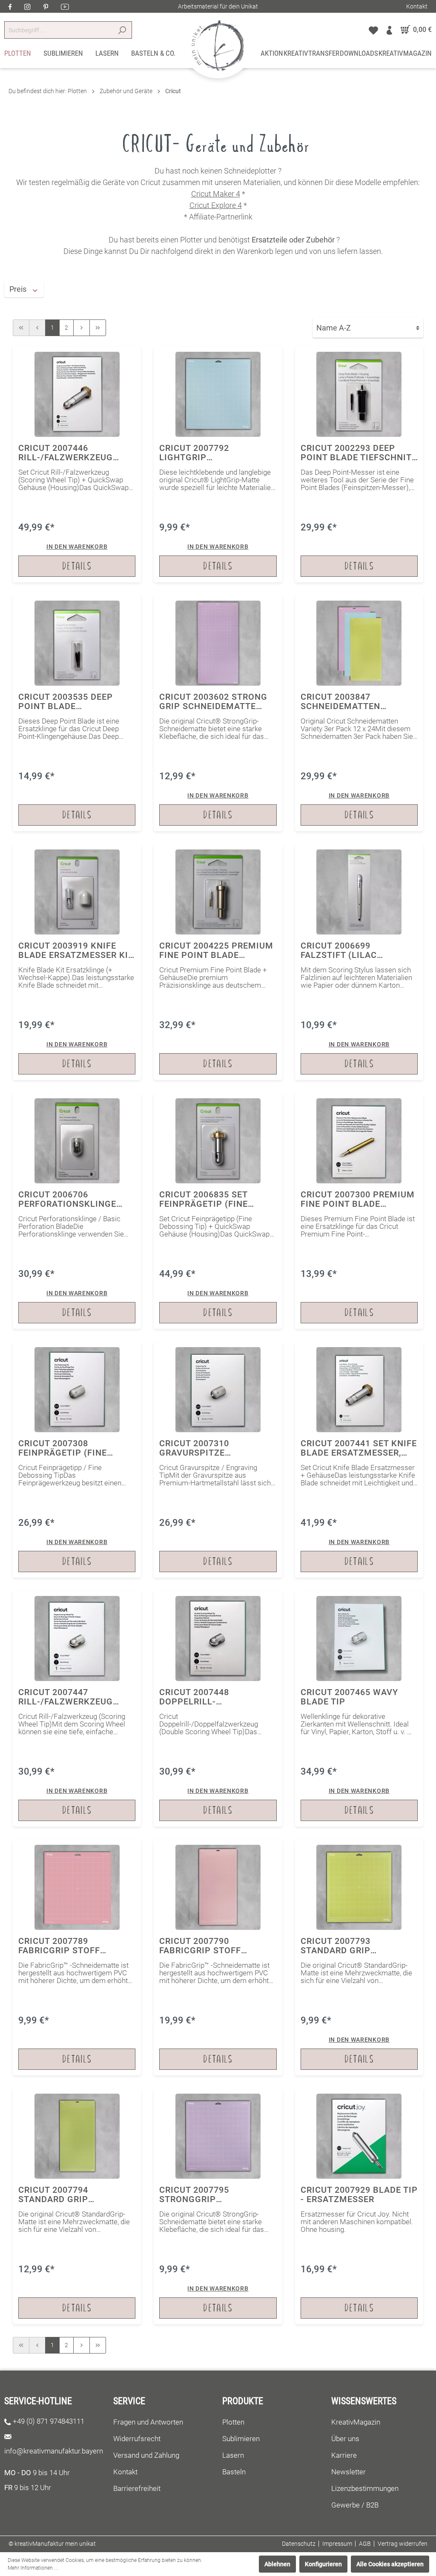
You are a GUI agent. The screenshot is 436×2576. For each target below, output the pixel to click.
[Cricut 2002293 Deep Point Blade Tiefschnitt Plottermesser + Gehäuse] (359, 464)
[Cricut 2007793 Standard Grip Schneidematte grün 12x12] (359, 1957)
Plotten (233, 2422)
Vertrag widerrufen (403, 2544)
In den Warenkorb (77, 547)
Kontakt (417, 6)
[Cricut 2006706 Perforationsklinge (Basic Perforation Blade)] (77, 1211)
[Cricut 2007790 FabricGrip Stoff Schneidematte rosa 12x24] (218, 1957)
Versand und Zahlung (146, 2455)
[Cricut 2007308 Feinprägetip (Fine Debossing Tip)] (77, 1460)
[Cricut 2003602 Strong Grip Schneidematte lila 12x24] (218, 713)
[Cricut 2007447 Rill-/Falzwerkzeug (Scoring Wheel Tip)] (77, 1708)
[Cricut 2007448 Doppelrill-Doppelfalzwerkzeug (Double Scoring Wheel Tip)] (218, 1708)
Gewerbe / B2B (355, 2505)
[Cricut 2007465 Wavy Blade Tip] (359, 1708)
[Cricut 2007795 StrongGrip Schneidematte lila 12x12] (218, 2206)
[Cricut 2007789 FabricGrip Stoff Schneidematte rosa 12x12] (77, 1957)
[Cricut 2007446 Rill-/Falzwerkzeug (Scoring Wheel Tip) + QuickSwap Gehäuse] (77, 464)
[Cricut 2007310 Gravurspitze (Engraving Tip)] (218, 1460)
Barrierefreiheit (137, 2488)
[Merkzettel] (373, 30)
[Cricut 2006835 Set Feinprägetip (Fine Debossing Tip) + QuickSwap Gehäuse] (218, 1211)
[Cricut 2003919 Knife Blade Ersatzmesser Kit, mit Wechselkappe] (77, 962)
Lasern (233, 2455)
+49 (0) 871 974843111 (49, 2421)
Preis (19, 289)
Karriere (344, 2455)
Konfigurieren (323, 2564)
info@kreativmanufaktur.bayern (54, 2451)
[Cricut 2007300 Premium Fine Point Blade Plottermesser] (359, 1211)
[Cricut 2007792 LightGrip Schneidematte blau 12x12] (218, 464)
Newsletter (349, 2472)
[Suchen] (122, 30)
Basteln (234, 2472)
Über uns (345, 2439)
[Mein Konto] (389, 30)
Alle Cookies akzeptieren (390, 2564)
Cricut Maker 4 (216, 194)
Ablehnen (277, 2564)
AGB (365, 2544)
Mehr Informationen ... (33, 2568)
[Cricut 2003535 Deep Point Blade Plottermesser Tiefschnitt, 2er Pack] (77, 713)
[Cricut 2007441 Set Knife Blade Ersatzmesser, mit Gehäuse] (359, 1460)
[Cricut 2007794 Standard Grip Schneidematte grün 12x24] (77, 2206)
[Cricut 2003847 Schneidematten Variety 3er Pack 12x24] (359, 713)
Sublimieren (241, 2439)
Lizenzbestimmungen (365, 2488)
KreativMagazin (356, 2422)
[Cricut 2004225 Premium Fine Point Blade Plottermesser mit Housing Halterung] (218, 962)
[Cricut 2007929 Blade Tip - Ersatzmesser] (359, 2206)
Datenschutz (299, 2544)
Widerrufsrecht (137, 2439)
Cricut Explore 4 (216, 205)
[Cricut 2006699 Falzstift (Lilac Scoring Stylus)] (359, 962)
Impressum (337, 2544)
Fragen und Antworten (148, 2422)
